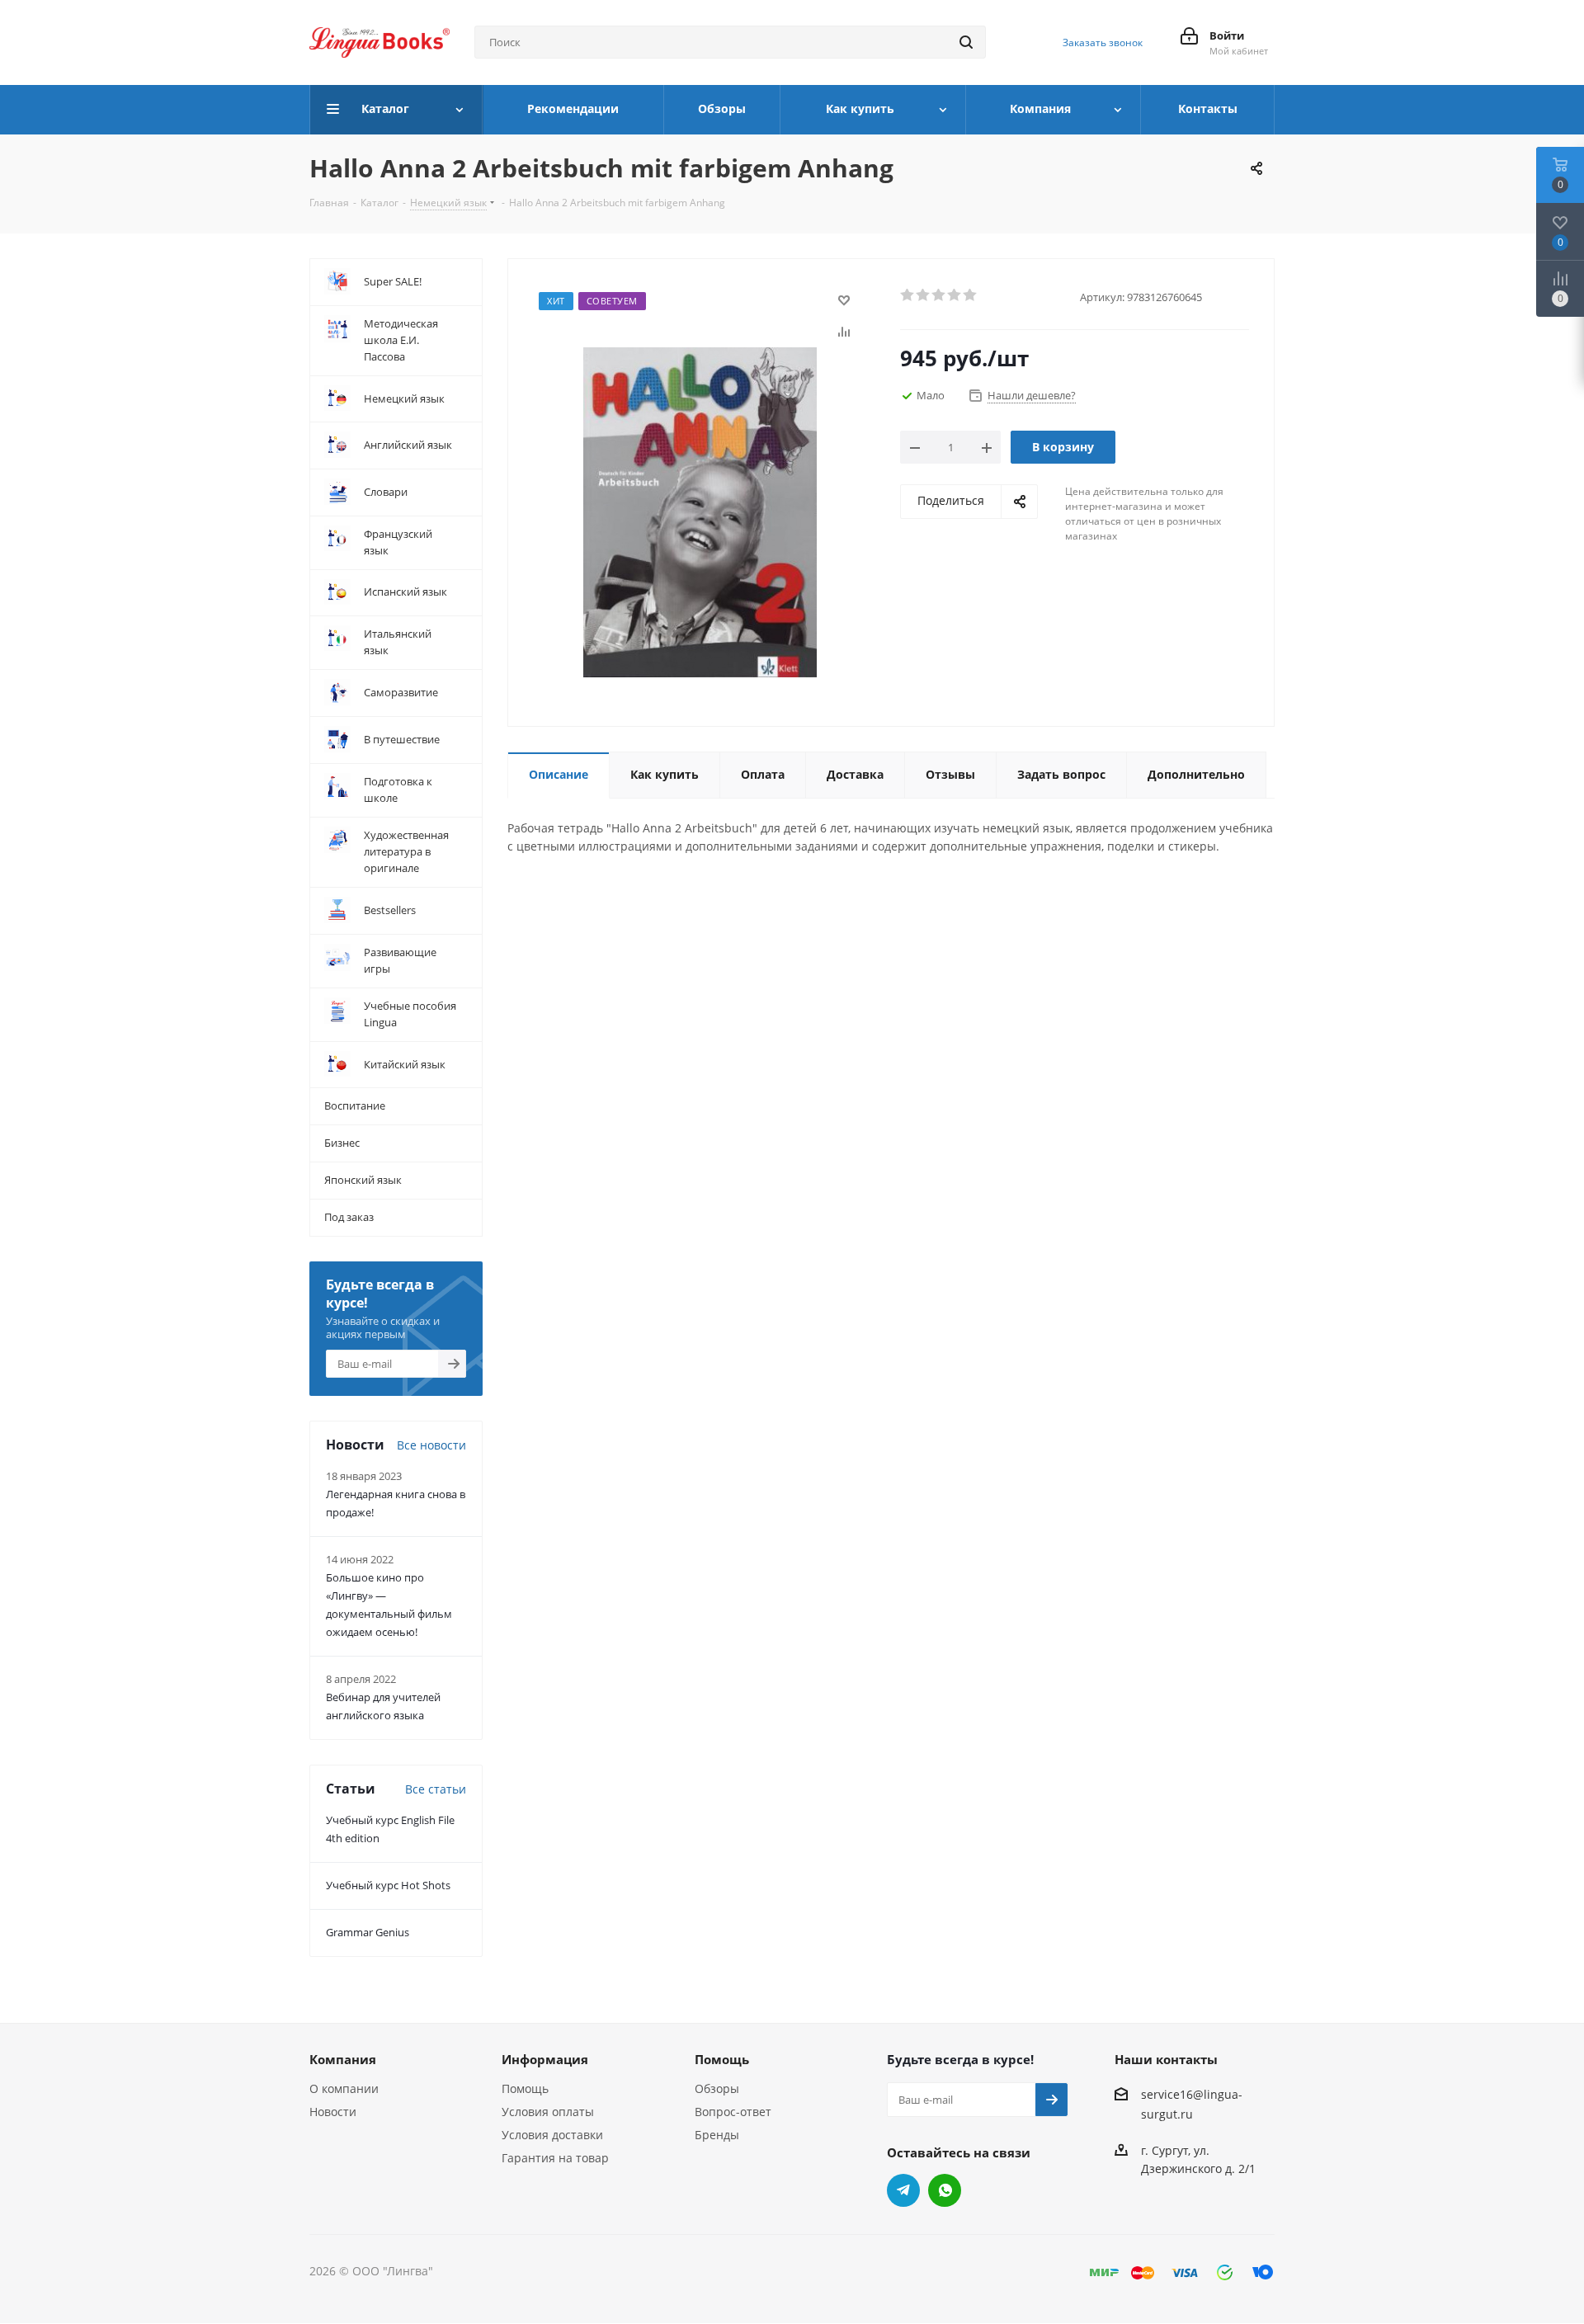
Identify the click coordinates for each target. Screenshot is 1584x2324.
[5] (971, 295)
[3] (939, 295)
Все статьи (436, 1789)
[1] (908, 295)
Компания (343, 2059)
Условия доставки (552, 2135)
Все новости (431, 1445)
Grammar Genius (368, 1932)
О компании (344, 2088)
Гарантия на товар (555, 2158)
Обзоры (717, 2088)
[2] (924, 295)
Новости (333, 2112)
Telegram (903, 2190)
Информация (545, 2059)
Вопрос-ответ (733, 2112)
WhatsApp (945, 2190)
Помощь (525, 2088)
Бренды (717, 2135)
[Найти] (966, 42)
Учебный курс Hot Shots (388, 1885)
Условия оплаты (548, 2112)
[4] (955, 295)
